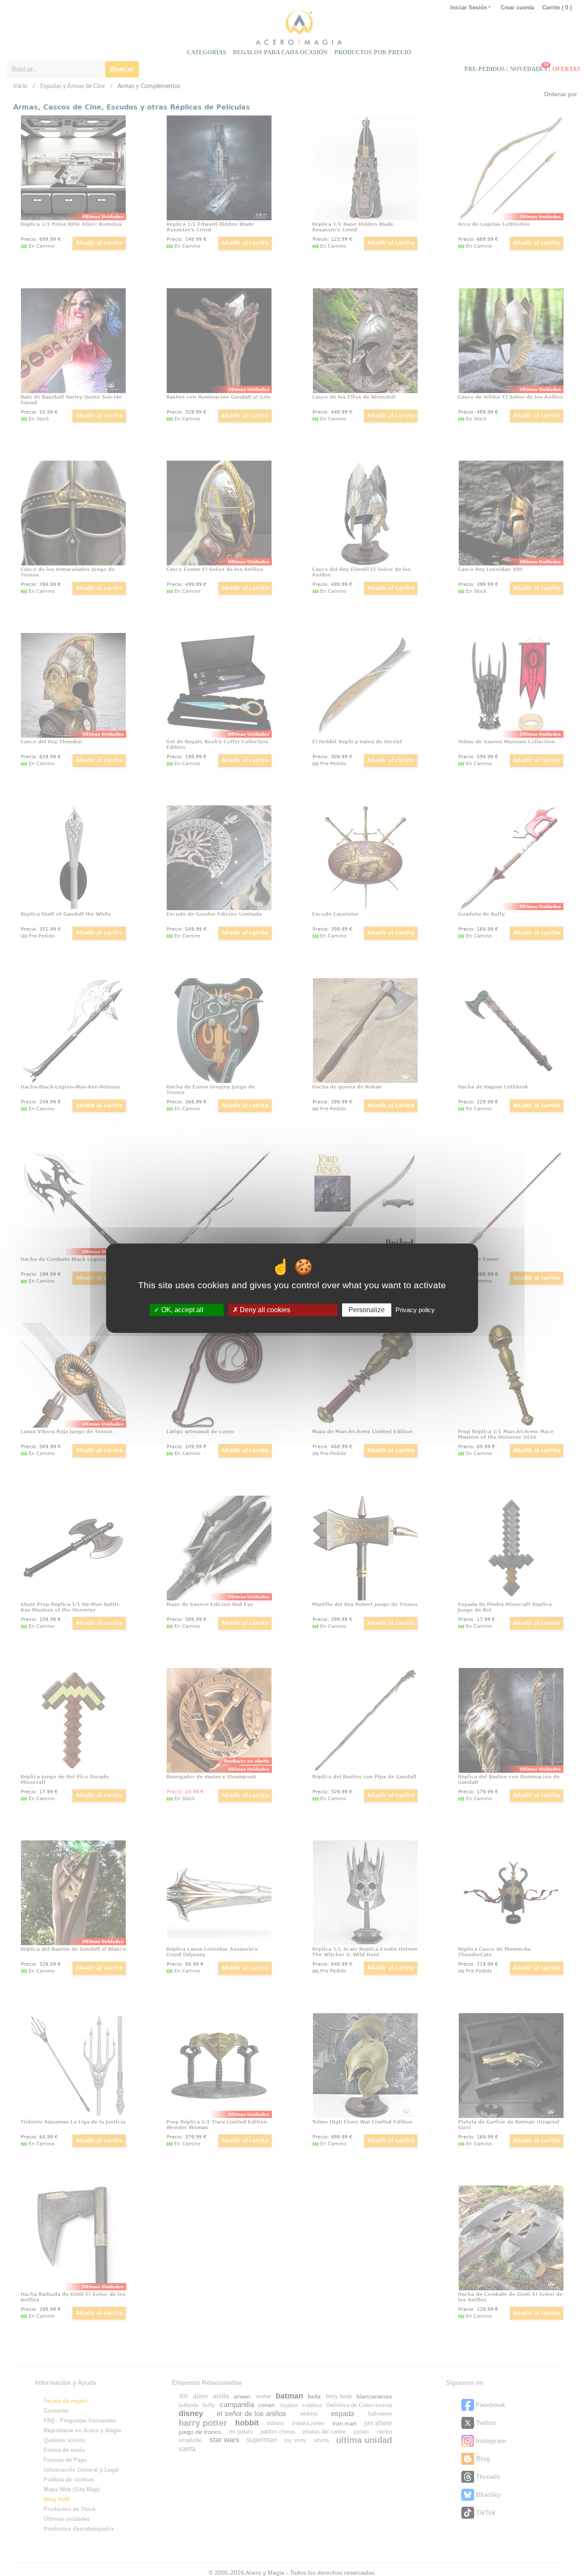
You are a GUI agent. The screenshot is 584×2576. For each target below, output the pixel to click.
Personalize (367, 1310)
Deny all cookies (264, 1310)
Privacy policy (415, 1310)
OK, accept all (181, 1310)
